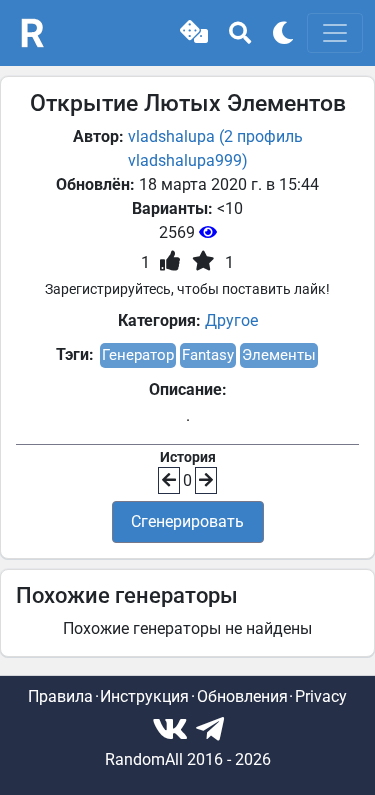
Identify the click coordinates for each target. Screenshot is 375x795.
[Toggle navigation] (335, 33)
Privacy (321, 696)
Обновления (242, 696)
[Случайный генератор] (194, 33)
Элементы (279, 355)
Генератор (138, 355)
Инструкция (144, 696)
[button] (194, 33)
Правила (60, 696)
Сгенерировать (187, 521)
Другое (231, 320)
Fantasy (208, 355)
